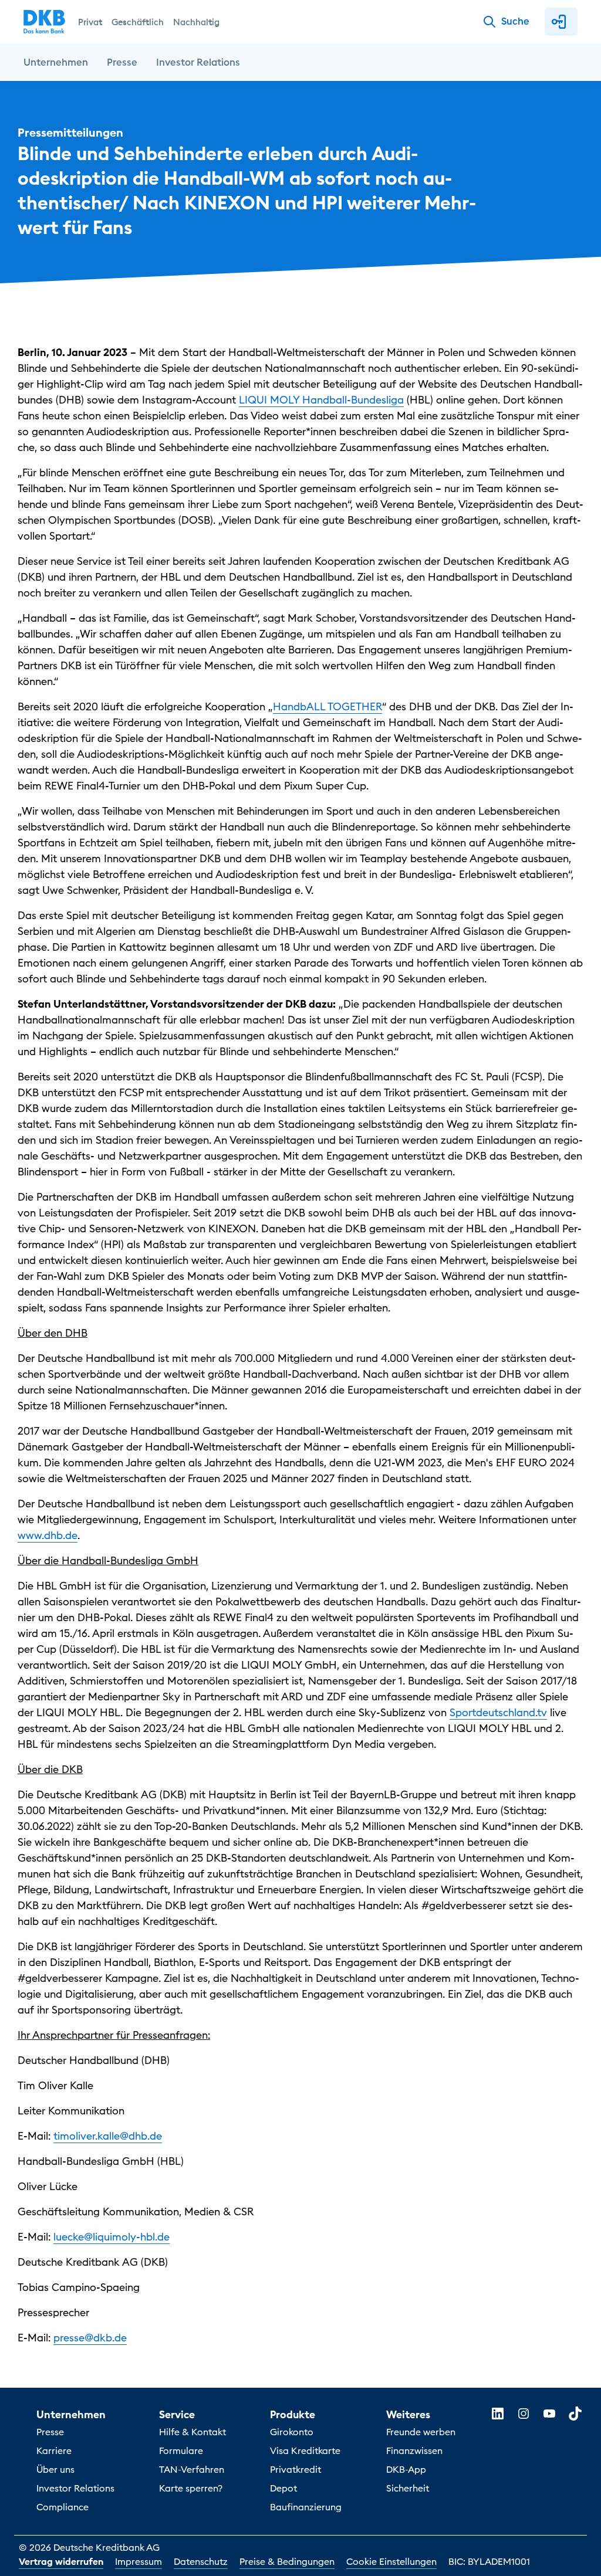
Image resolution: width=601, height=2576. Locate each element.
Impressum (139, 2561)
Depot (283, 2488)
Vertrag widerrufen (61, 2561)
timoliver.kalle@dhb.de (108, 2136)
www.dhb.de (48, 1535)
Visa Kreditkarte (305, 2450)
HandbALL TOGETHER (327, 706)
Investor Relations (75, 2488)
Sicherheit (408, 2488)
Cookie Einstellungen (391, 2561)
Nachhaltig (196, 22)
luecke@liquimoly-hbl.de (112, 2237)
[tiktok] (575, 2414)
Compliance (63, 2507)
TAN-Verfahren (192, 2469)
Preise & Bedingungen (287, 2561)
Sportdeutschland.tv (498, 1712)
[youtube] (549, 2414)
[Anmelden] (561, 22)
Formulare (181, 2450)
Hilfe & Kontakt (193, 2432)
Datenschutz (201, 2561)
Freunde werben (421, 2432)
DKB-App (406, 2469)
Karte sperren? (191, 2488)
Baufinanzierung (306, 2507)
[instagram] (524, 2414)
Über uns (55, 2469)
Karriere (54, 2450)
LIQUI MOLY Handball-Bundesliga (321, 400)
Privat (90, 22)
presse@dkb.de (90, 2338)
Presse (50, 2432)
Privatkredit (296, 2469)
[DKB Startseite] (44, 22)
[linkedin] (498, 2414)
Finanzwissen (414, 2450)
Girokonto (292, 2432)
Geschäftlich (138, 22)
